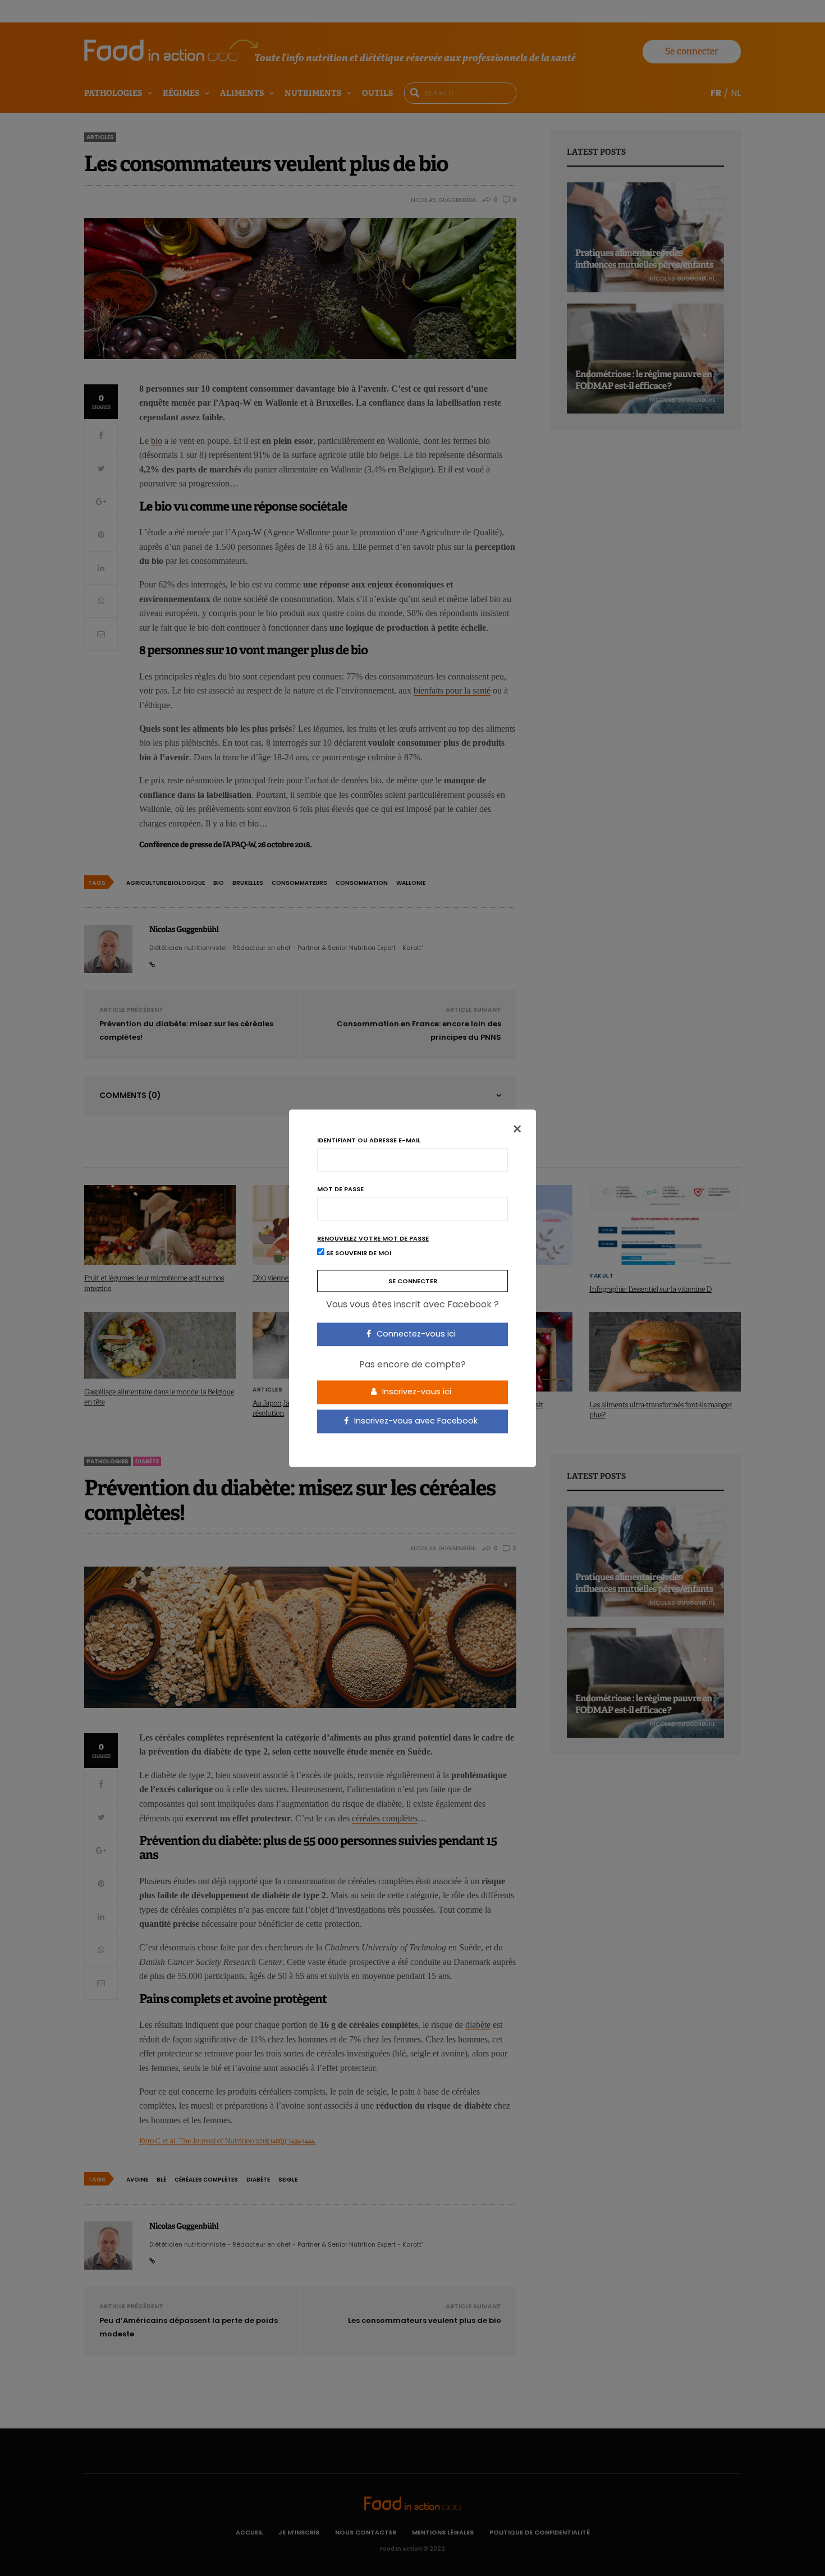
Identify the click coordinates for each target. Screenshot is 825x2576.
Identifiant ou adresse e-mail (369, 1140)
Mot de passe (340, 1189)
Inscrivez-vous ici (416, 1392)
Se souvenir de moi (358, 1253)
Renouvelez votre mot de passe (373, 1239)
